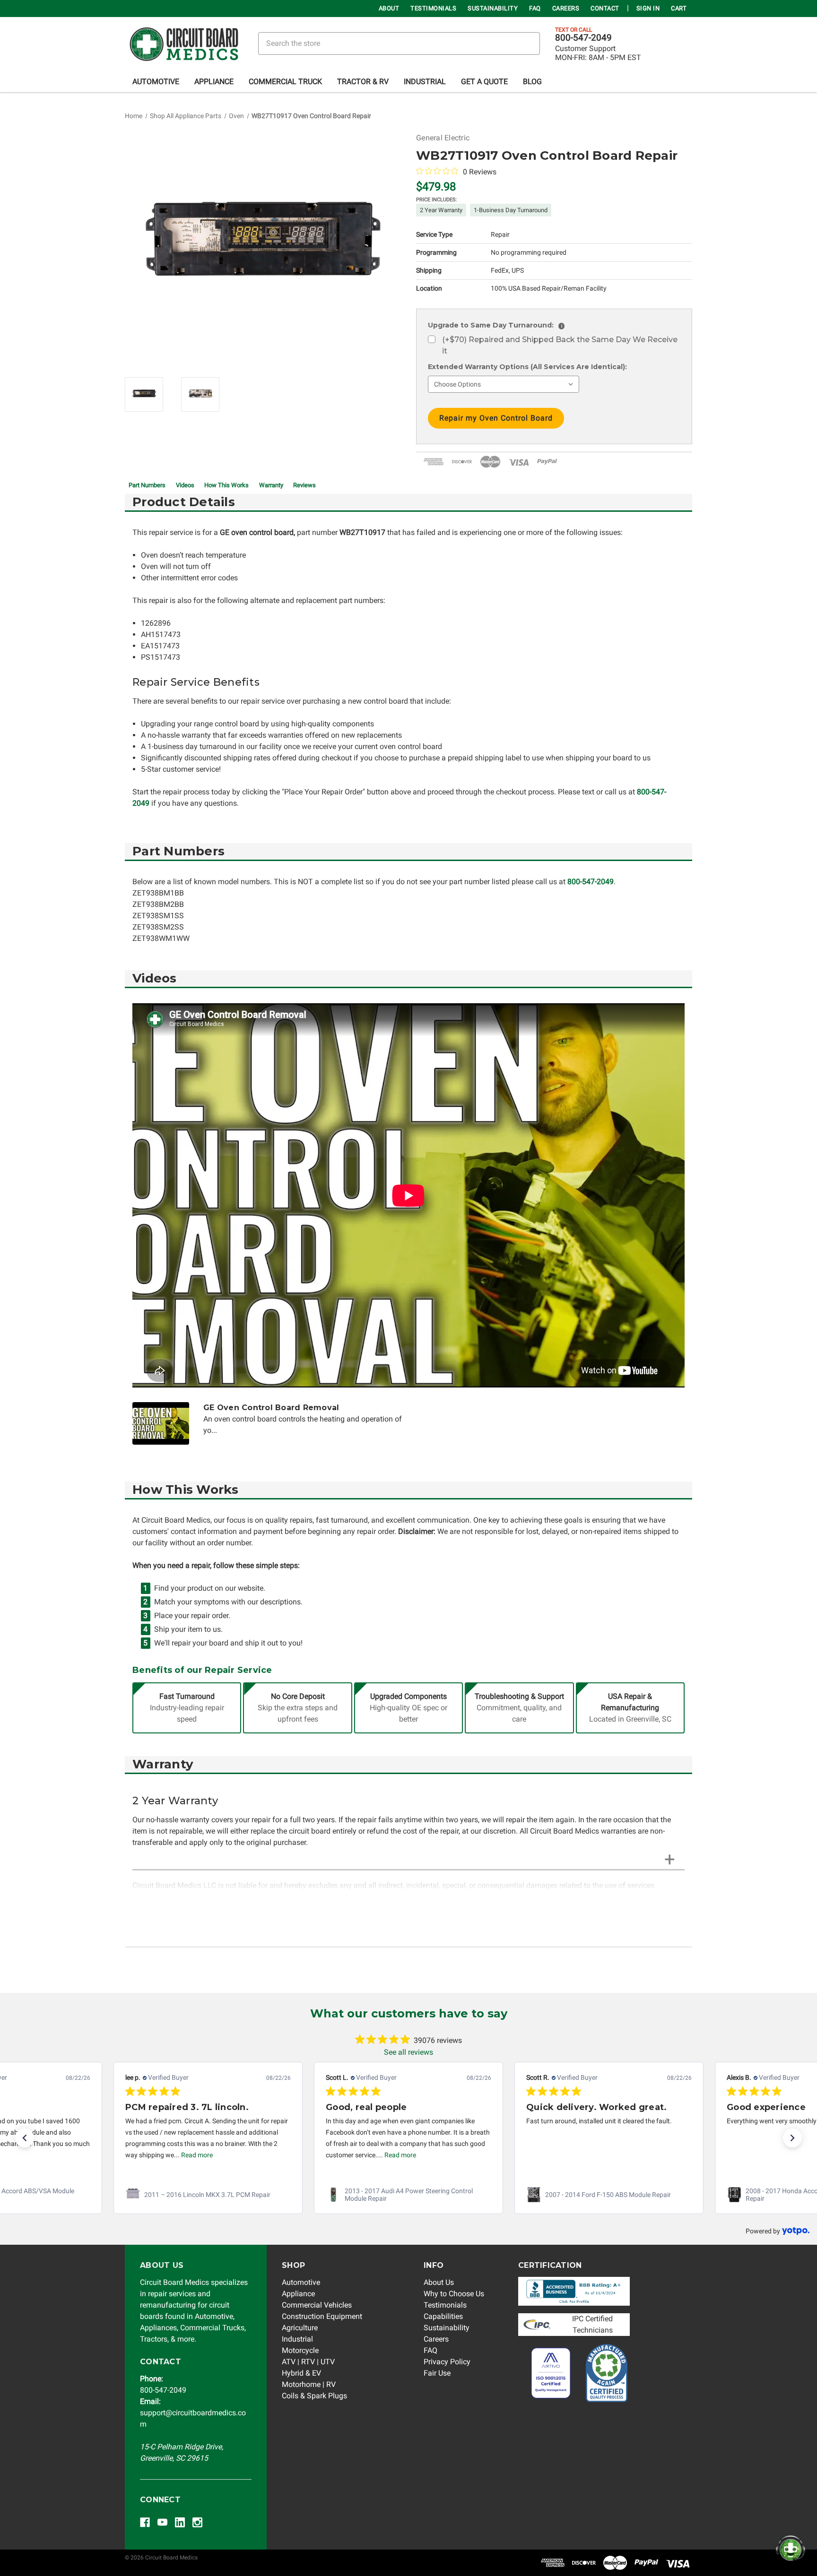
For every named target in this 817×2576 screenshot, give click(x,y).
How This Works (226, 485)
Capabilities (443, 2316)
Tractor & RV (363, 82)
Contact (605, 8)
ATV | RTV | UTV (308, 2362)
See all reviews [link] (408, 2052)
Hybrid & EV (301, 2373)
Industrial (425, 82)
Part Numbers (147, 485)
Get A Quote (484, 82)
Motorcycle (300, 2350)
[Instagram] (197, 2522)
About (389, 8)
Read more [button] (197, 2155)
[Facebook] (145, 2522)
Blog (532, 82)
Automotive (156, 82)
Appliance (214, 82)
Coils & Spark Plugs (314, 2396)
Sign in (648, 8)
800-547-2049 (583, 38)
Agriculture (300, 2328)
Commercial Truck (285, 82)
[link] (208, 2195)
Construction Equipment (322, 2316)
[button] (25, 2138)
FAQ (535, 8)
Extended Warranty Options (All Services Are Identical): (527, 367)
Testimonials (433, 8)
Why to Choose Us (454, 2294)
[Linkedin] (180, 2522)
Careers (566, 8)
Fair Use (437, 2373)
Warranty (271, 485)
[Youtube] (162, 2522)
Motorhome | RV (309, 2384)
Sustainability (493, 8)
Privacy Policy (447, 2362)
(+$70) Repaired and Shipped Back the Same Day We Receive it (560, 345)
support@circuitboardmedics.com (193, 2413)
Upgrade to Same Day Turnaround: (495, 325)
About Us (439, 2282)
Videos (185, 485)
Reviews (304, 485)
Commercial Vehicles (317, 2305)
